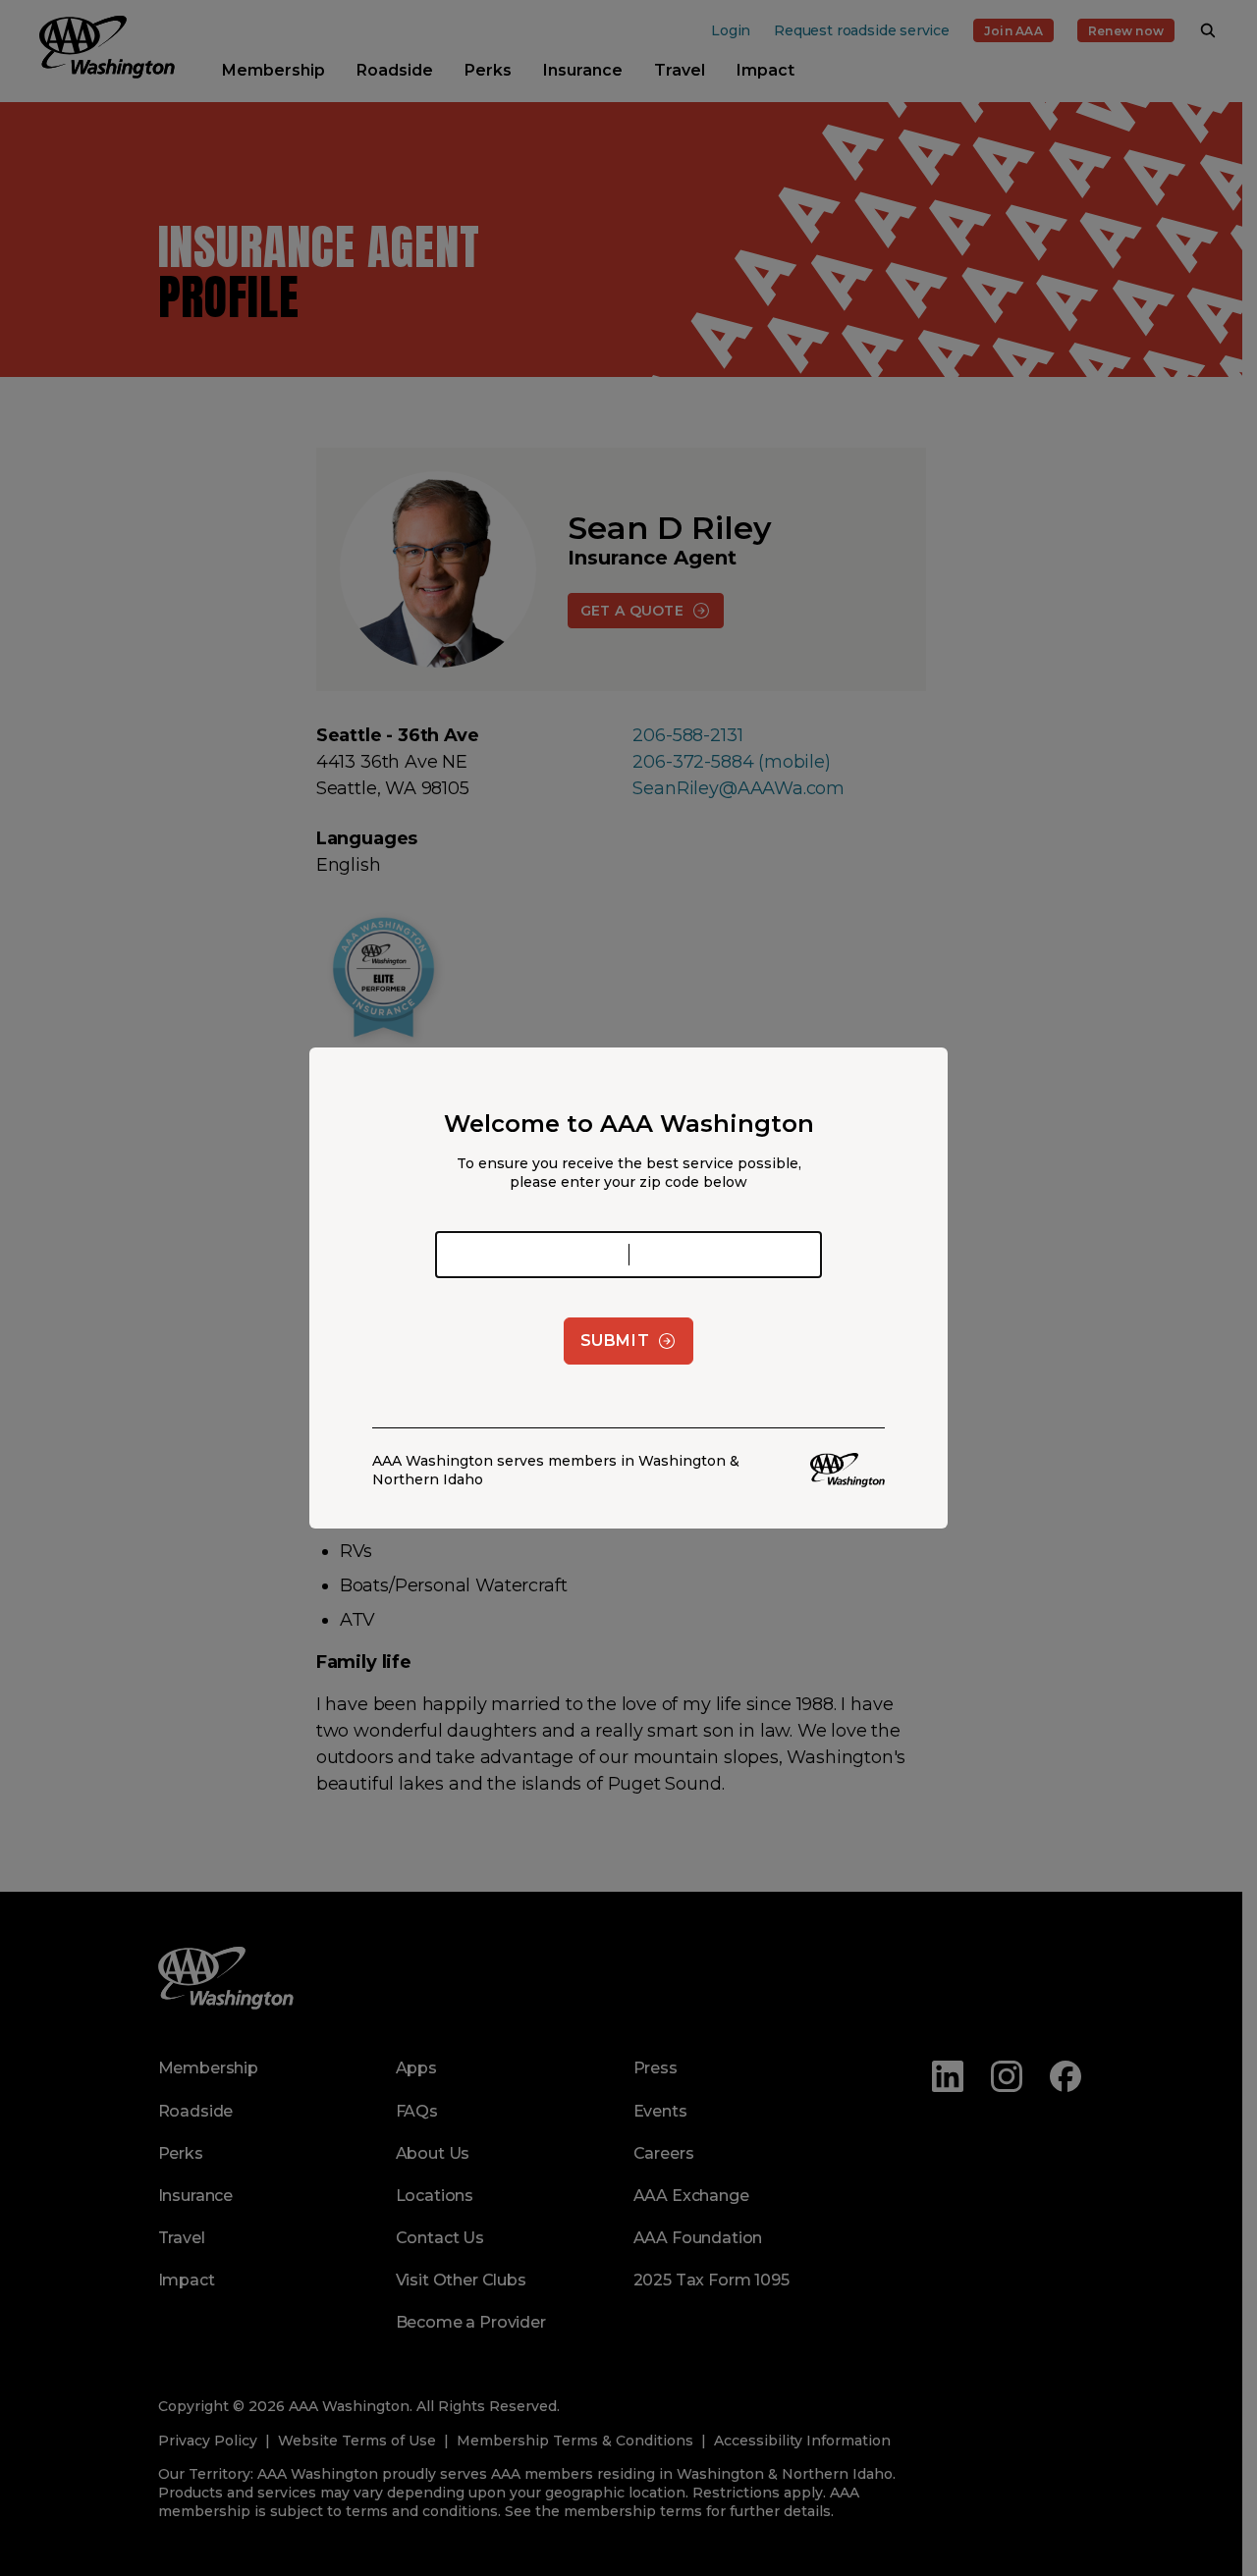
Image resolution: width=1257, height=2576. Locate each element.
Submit (615, 1341)
